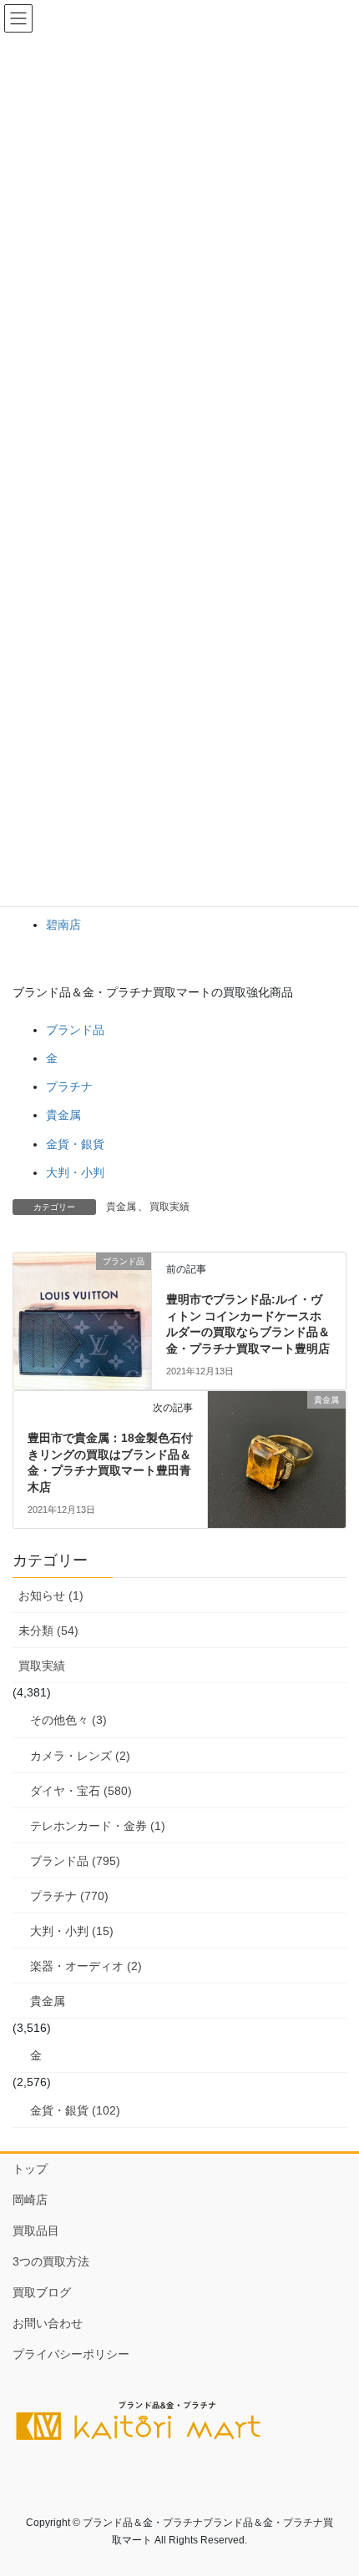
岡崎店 (30, 2200)
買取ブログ (42, 2292)
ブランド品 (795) (75, 1861)
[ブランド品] (82, 1307)
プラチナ (69, 1086)
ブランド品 (75, 1030)
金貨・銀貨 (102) (75, 2110)
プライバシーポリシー (71, 2354)
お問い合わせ (48, 2323)
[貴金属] (277, 1442)
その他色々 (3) (68, 1720)
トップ (30, 2169)
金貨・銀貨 (75, 1144)
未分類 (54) (48, 1631)
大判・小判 (75, 1172)
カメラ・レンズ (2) (80, 1756)
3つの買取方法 (51, 2261)
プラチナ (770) (69, 1896)
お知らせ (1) (51, 1596)
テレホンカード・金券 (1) (98, 1826)
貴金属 (63, 1115)
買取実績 (169, 1207)
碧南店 (63, 925)
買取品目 (36, 2231)
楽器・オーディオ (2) (86, 1966)
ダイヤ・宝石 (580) (81, 1791)
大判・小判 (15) (72, 1931)
